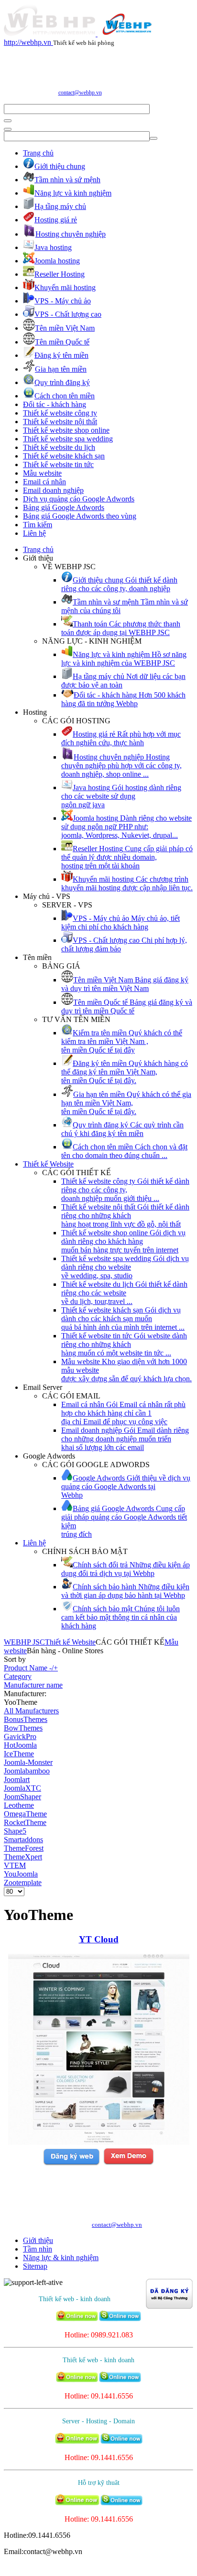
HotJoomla (20, 1745)
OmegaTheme (25, 1814)
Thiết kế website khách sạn (64, 456)
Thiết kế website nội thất (60, 422)
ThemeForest (24, 1848)
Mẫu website (42, 473)
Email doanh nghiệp (53, 490)
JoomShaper (22, 1797)
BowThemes (23, 1728)
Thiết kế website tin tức (58, 464)
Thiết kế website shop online (66, 430)
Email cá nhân (44, 482)
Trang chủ (38, 153)
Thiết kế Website (48, 1164)
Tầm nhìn (38, 2249)
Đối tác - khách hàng (55, 404)
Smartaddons (23, 1840)
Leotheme (19, 1805)
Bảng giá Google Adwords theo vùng (80, 516)
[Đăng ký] (71, 2164)
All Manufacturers (31, 1711)
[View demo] (128, 2164)
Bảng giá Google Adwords (64, 507)
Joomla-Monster (28, 1762)
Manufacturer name (33, 1685)
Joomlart (17, 1779)
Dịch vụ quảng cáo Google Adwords (79, 499)
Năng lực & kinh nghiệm (61, 2258)
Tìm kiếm (38, 525)
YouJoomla (21, 1874)
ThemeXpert (23, 1857)
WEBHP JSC (24, 1642)
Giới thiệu (38, 2240)
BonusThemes (26, 1719)
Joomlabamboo (27, 1771)
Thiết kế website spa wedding (68, 439)
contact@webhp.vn (80, 93)
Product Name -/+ (31, 1668)
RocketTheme (25, 1822)
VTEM (15, 1865)
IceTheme (19, 1754)
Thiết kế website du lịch (59, 447)
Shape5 (15, 1831)
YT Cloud (99, 1939)
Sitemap (35, 2266)
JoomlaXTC (22, 1788)
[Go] (8, 121)
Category (18, 1676)
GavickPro (20, 1736)
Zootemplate (23, 1882)
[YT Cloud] (99, 2142)
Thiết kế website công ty (60, 413)
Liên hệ (34, 533)
